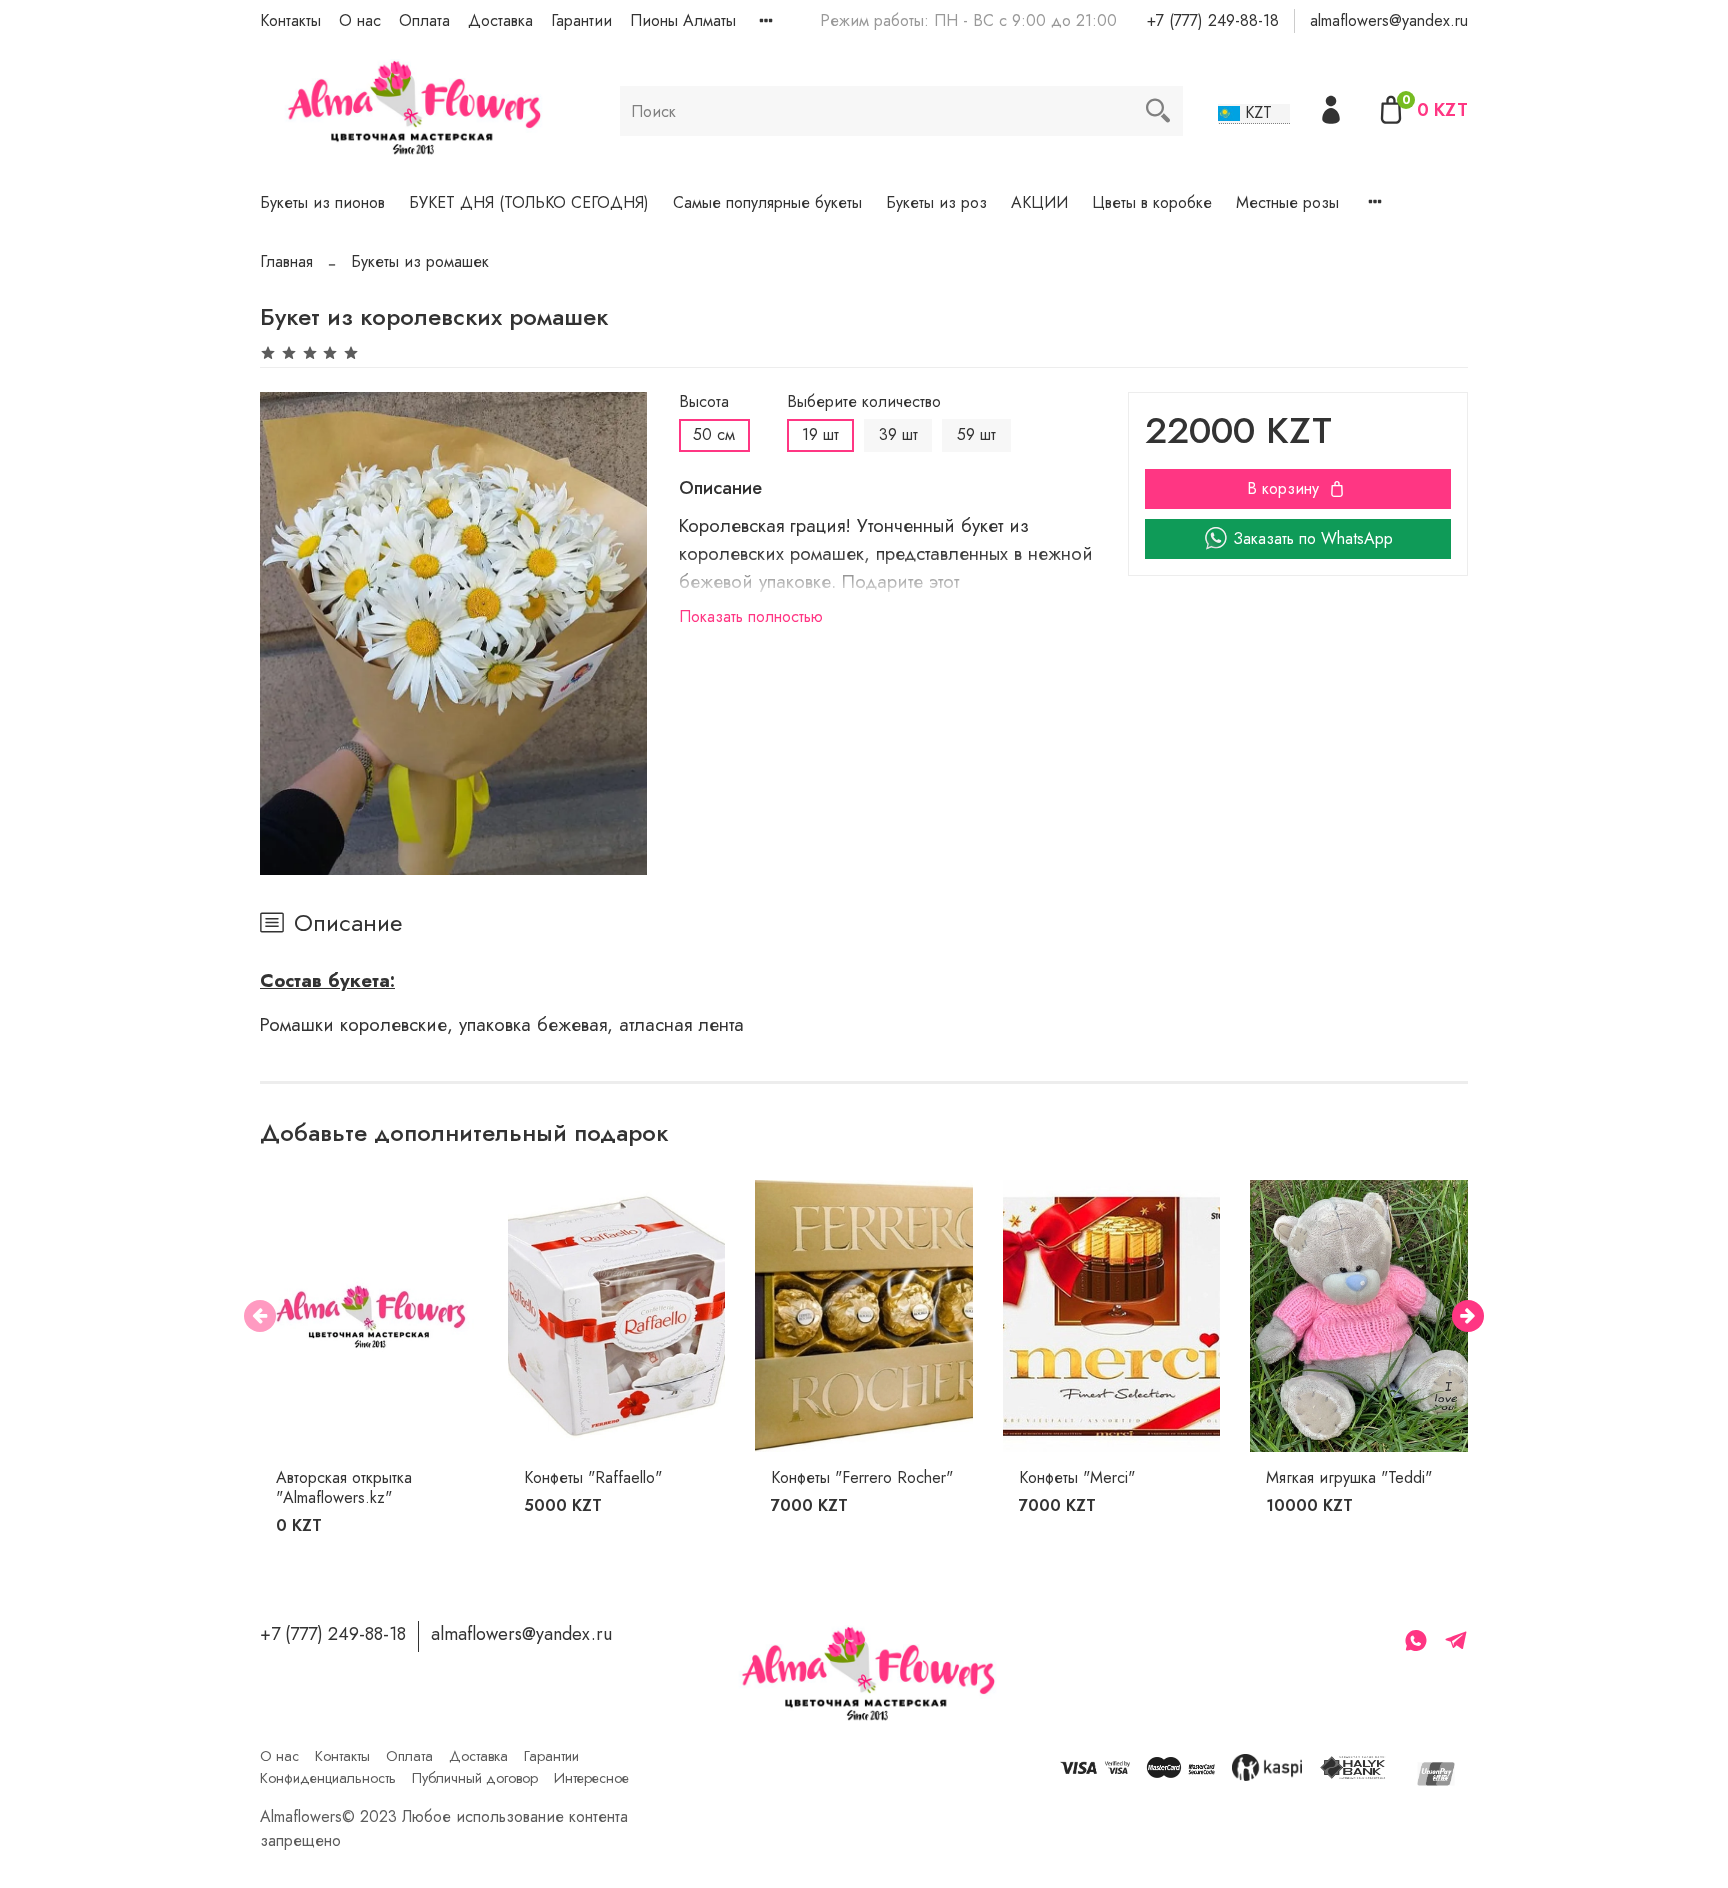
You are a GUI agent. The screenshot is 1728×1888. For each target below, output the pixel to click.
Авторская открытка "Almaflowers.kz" (344, 1487)
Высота (704, 401)
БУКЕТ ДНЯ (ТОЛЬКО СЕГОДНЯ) (529, 202)
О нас (360, 20)
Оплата (424, 20)
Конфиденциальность (328, 1778)
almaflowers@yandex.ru (1389, 20)
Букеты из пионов (322, 202)
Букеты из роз (936, 202)
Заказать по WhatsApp (1313, 538)
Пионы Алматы (683, 20)
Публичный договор (475, 1778)
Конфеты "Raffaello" (593, 1477)
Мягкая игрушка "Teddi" (1349, 1477)
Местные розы (1287, 202)
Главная (286, 261)
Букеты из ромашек (420, 261)
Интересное (591, 1778)
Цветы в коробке (1152, 202)
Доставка (500, 20)
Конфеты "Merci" (1077, 1477)
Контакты (290, 20)
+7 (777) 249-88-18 (1213, 20)
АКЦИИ (1039, 202)
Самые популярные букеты (767, 202)
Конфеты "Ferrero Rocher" (862, 1477)
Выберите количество (864, 401)
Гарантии (581, 20)
